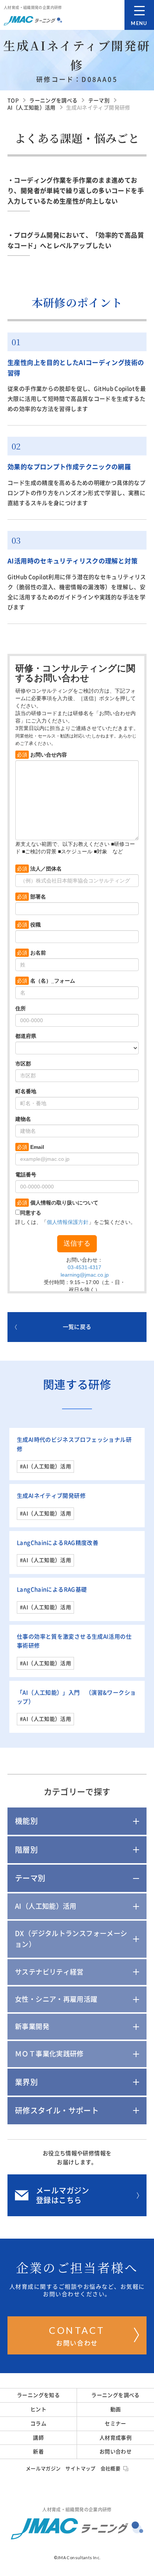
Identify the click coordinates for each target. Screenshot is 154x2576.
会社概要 (111, 2469)
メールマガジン (43, 2469)
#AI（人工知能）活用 (45, 1466)
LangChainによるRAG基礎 (52, 1589)
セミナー (115, 2424)
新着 (38, 2452)
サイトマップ (80, 2469)
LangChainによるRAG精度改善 (58, 1543)
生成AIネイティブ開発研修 (51, 1496)
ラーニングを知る (38, 2395)
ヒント (38, 2409)
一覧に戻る (77, 1327)
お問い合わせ (77, 2335)
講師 (38, 2438)
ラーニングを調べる (115, 2395)
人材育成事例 (115, 2438)
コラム (38, 2424)
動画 (116, 2409)
